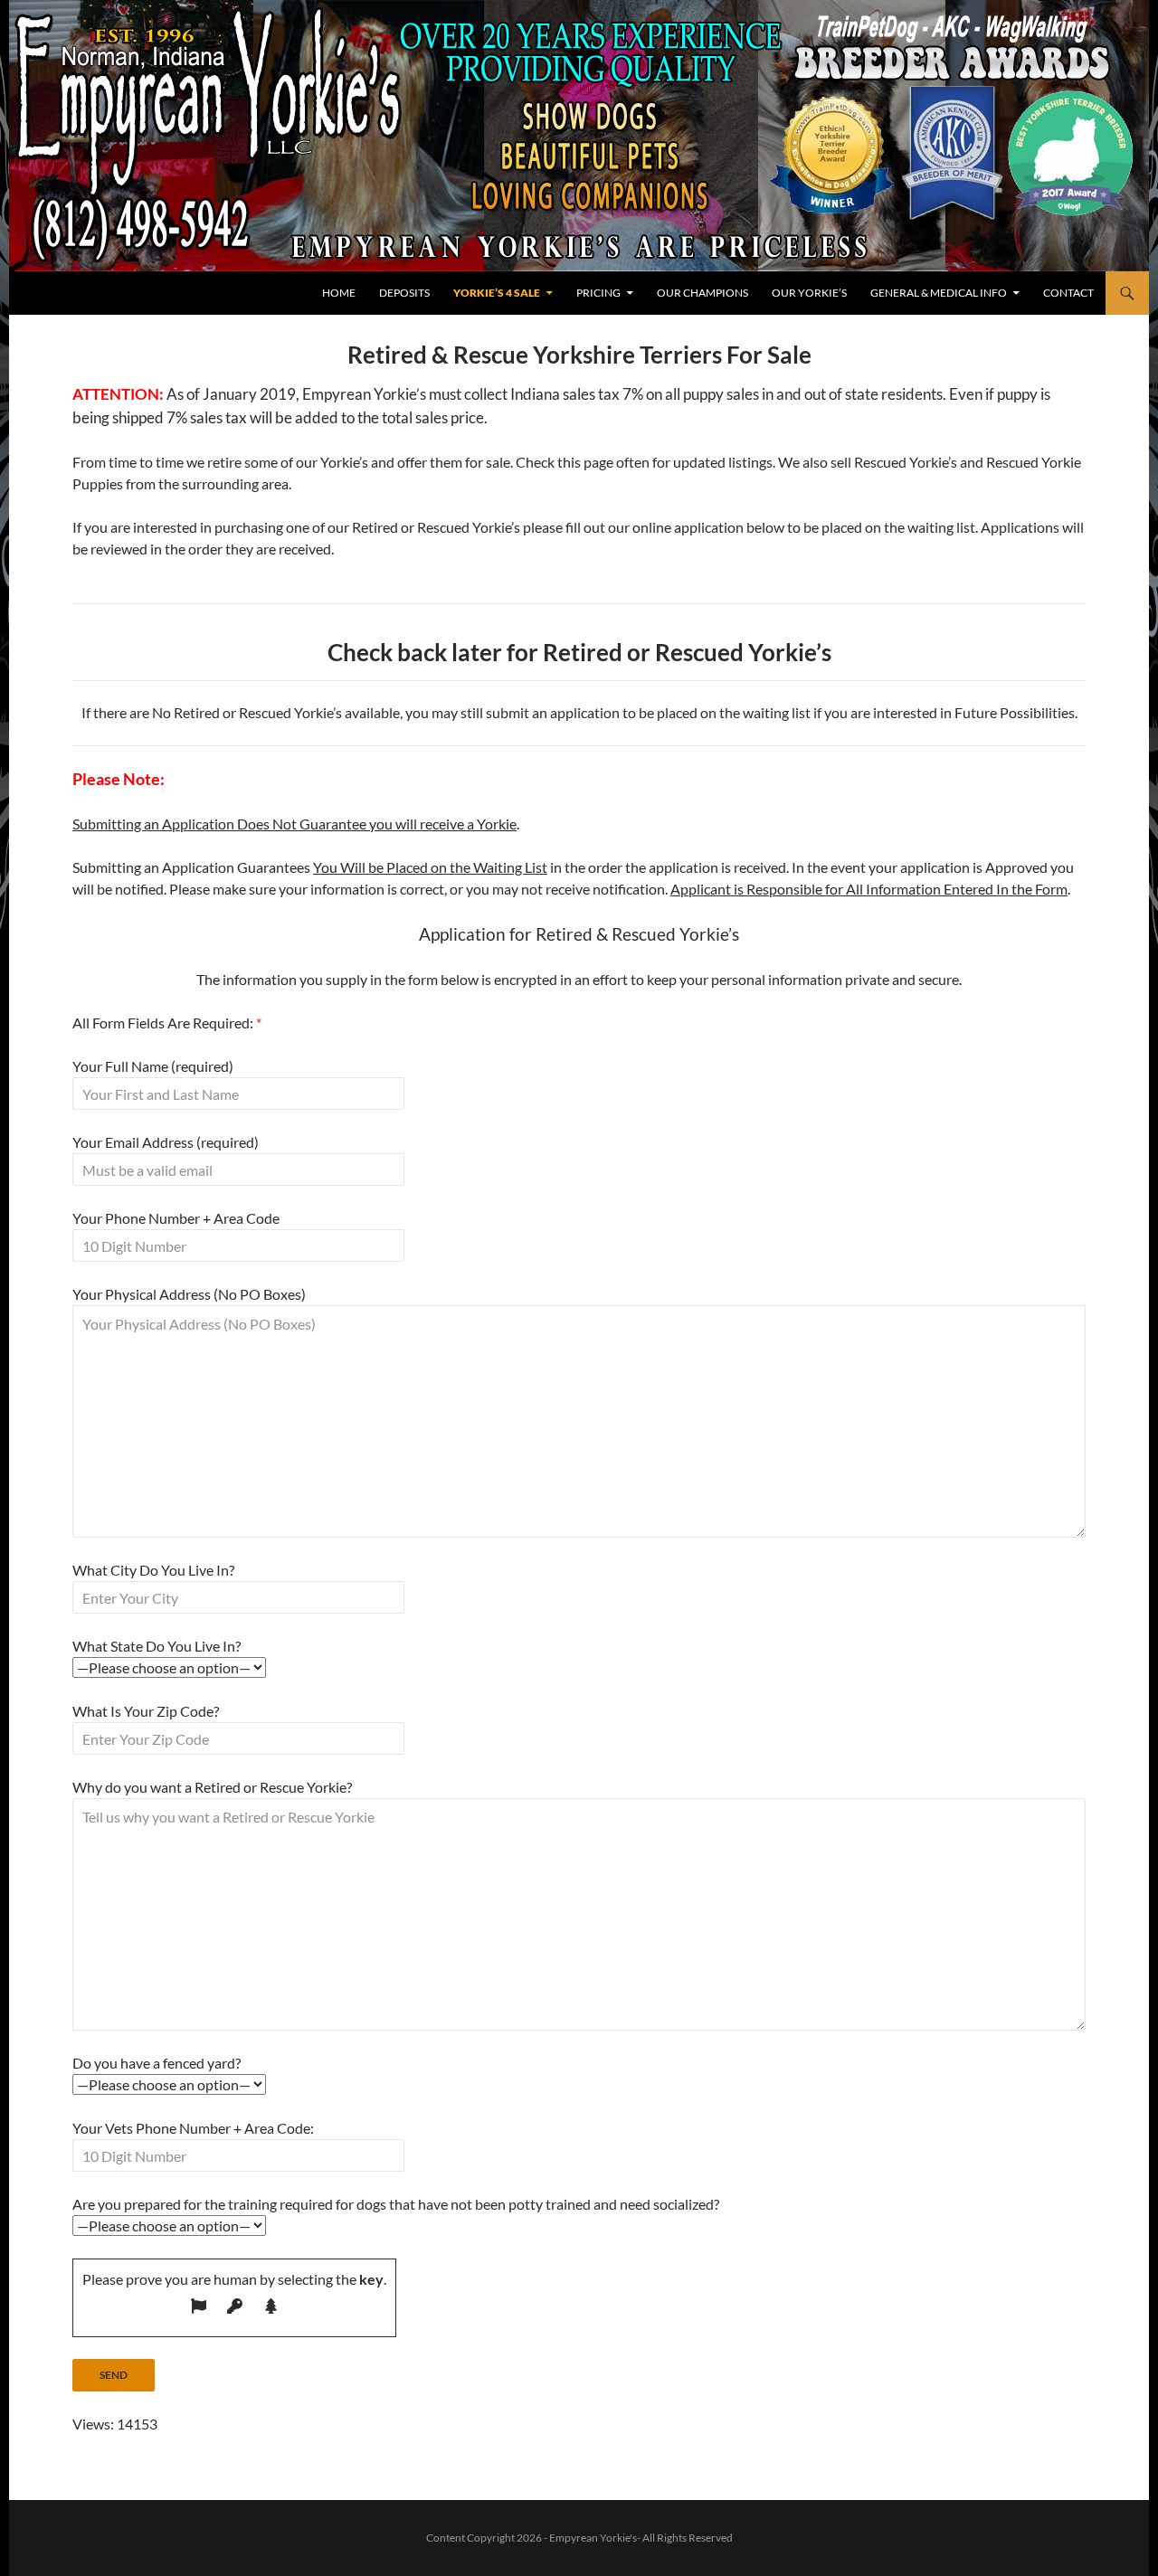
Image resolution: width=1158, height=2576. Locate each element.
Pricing (598, 293)
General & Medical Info (939, 293)
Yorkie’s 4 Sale (497, 293)
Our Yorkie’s (809, 293)
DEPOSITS (404, 293)
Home (339, 293)
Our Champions (702, 293)
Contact (1068, 293)
